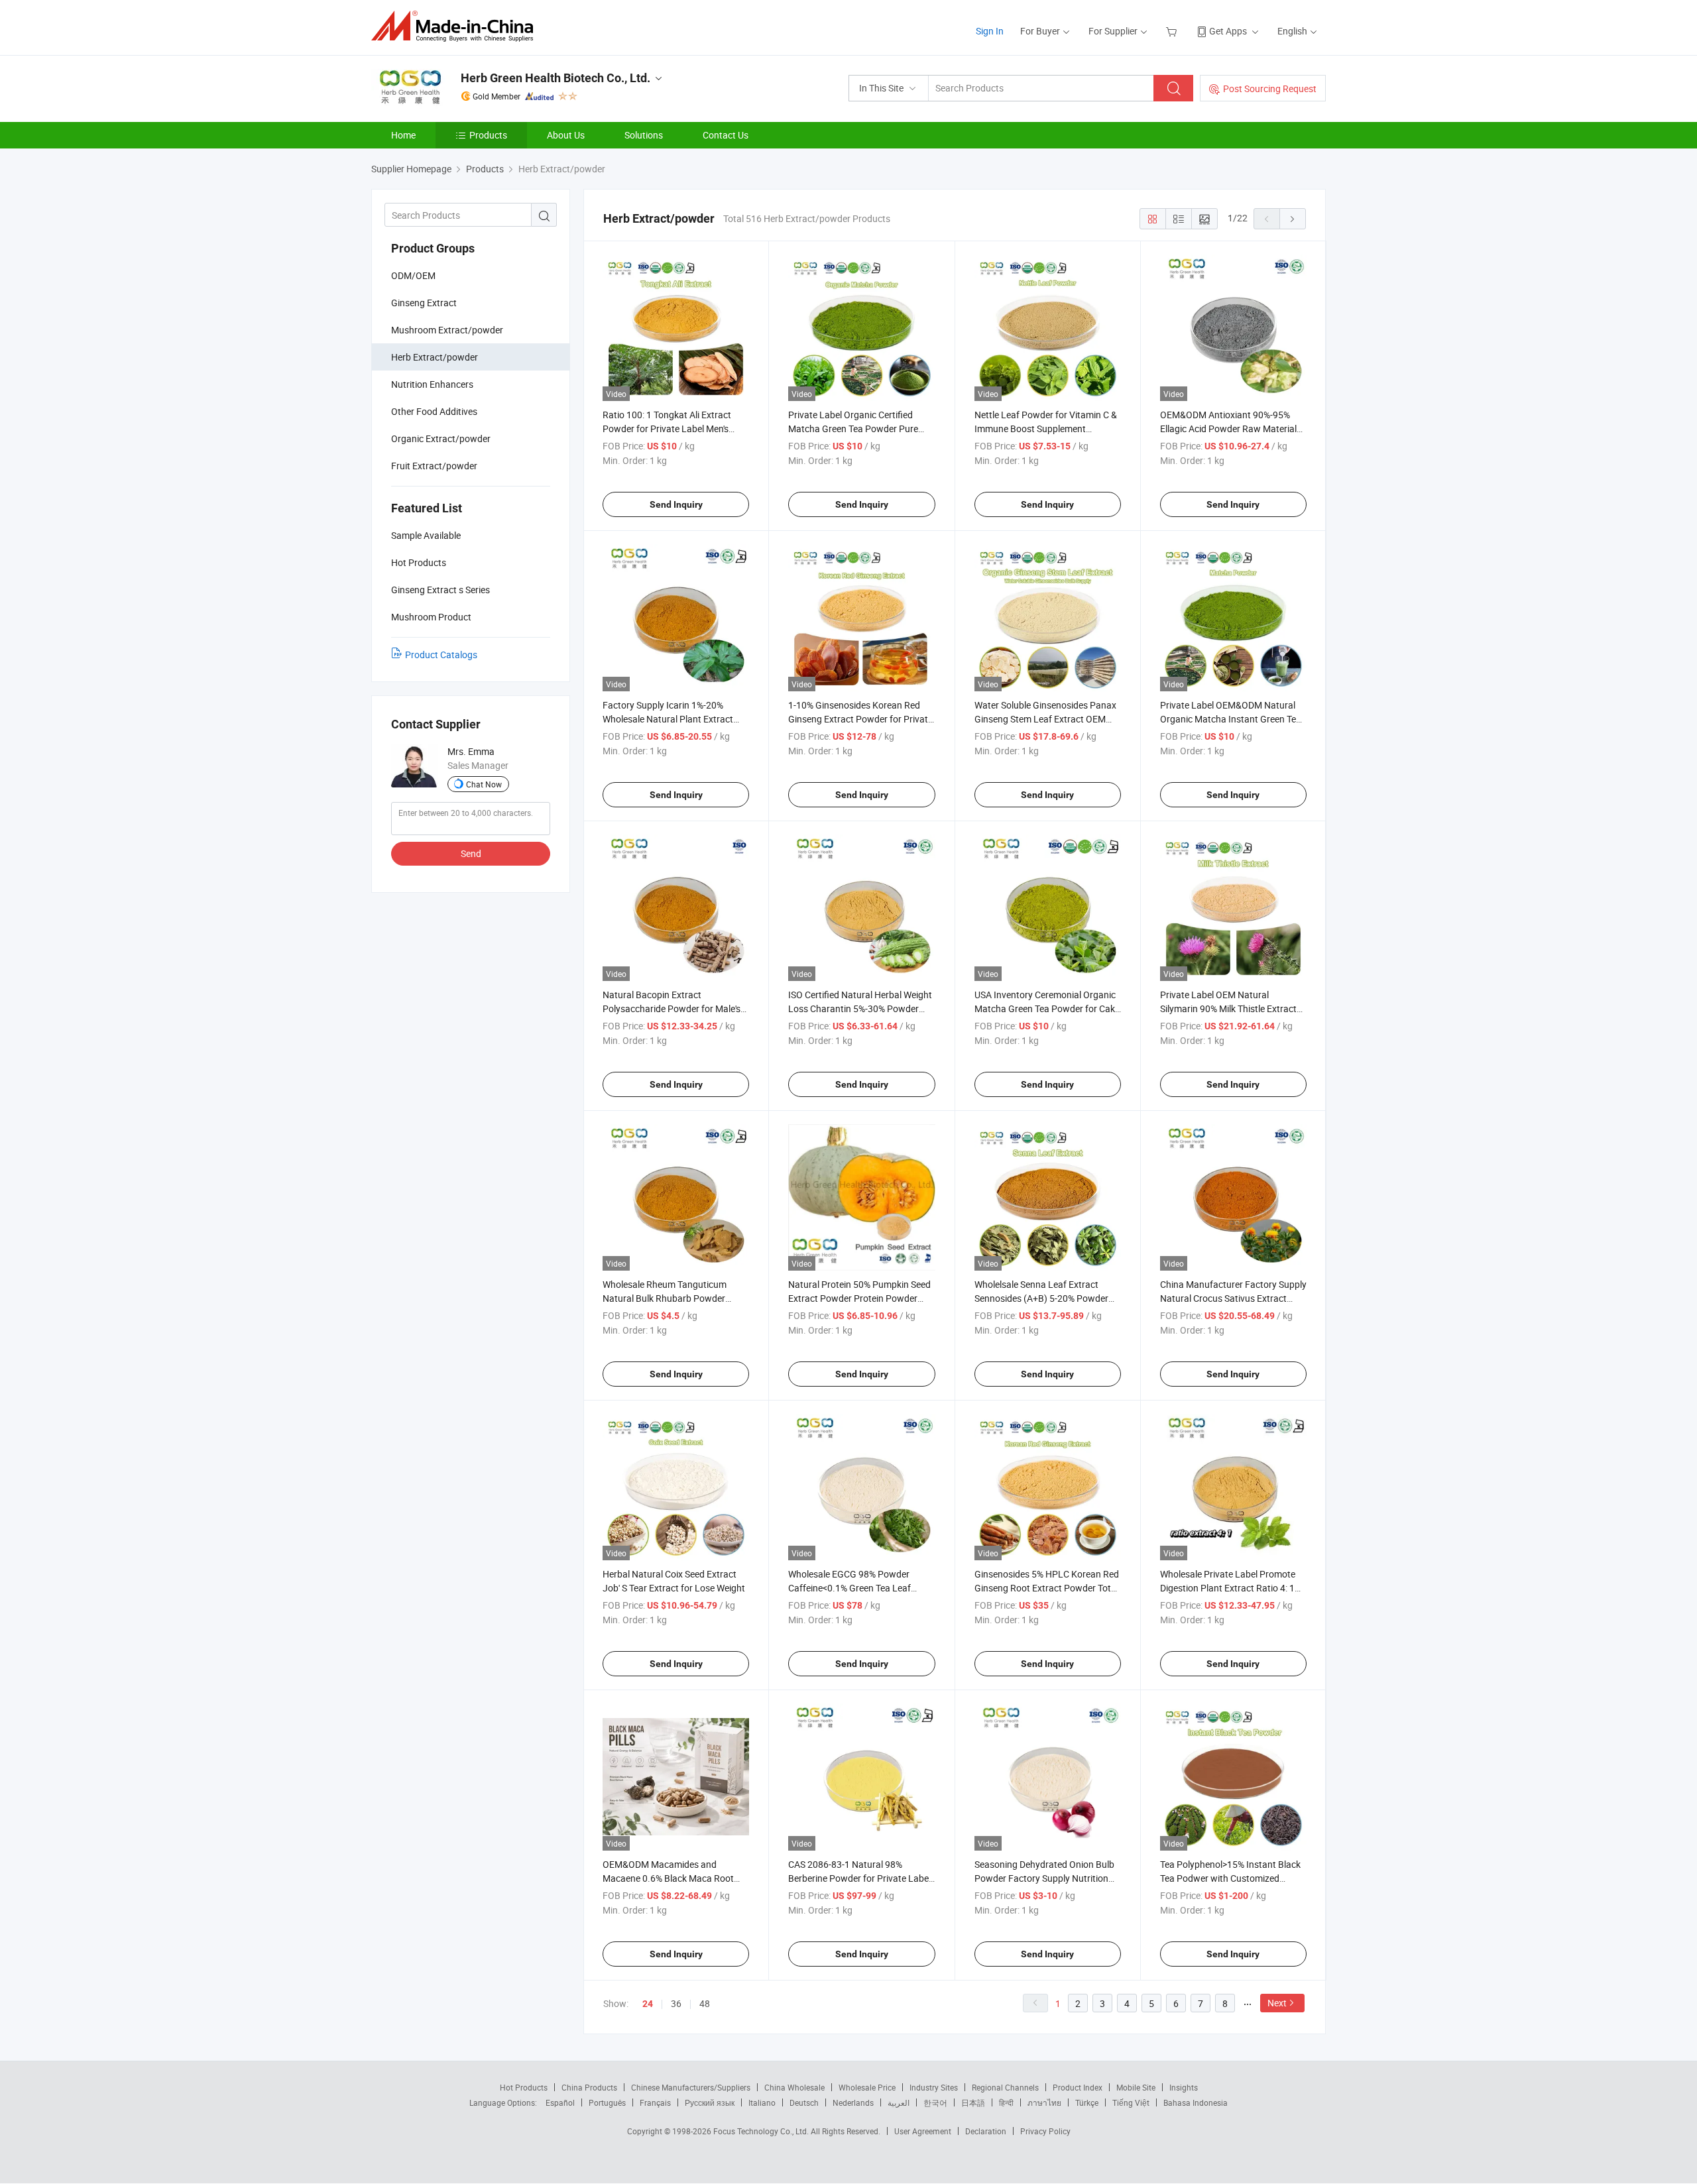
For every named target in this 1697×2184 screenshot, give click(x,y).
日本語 (973, 2102)
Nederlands (853, 2102)
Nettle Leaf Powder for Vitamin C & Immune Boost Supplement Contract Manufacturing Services (1046, 429)
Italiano (762, 2102)
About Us (566, 135)
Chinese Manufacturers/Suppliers (691, 2087)
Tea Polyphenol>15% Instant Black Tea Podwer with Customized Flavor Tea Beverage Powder (1230, 1878)
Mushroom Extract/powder (447, 330)
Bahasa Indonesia (1196, 2102)
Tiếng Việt (1131, 2102)
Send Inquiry (676, 504)
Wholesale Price (867, 2087)
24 (648, 2004)
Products (488, 135)
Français (655, 2102)
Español (560, 2102)
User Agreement (923, 2131)
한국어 (935, 2102)
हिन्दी (1006, 2102)
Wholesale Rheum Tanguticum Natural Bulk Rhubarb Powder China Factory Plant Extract (665, 1298)
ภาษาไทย (1044, 2102)
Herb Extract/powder (435, 357)
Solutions (644, 135)
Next (1277, 2003)
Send (471, 853)
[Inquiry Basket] (1173, 31)
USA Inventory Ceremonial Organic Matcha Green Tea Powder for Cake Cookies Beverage (1047, 1008)
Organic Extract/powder (441, 438)
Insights (1184, 2087)
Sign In (990, 31)
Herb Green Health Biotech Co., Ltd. (556, 78)
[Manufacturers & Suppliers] (456, 26)
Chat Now (484, 784)
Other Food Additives (434, 411)
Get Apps (1228, 31)
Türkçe (1087, 2102)
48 (705, 2003)
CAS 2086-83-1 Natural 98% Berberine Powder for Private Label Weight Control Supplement (859, 1878)
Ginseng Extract (424, 303)
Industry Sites (934, 2087)
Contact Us (726, 135)
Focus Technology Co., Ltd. (762, 2131)
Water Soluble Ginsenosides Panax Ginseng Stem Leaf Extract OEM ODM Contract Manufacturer (1045, 719)
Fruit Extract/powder (434, 466)
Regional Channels (1005, 2087)
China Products (589, 2087)
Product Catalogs (441, 655)
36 (676, 2003)
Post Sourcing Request (1270, 88)
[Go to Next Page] (1293, 219)
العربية (899, 2102)
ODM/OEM (413, 275)
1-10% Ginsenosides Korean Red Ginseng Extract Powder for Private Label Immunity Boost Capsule (860, 719)
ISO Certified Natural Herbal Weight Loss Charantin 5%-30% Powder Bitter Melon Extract (860, 1008)
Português (607, 2102)
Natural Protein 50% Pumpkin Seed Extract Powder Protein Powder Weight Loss (859, 1298)
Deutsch (804, 2102)
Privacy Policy (1045, 2131)
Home (403, 135)
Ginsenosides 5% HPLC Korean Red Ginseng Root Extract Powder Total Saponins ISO (1047, 1588)
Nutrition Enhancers (432, 384)
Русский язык (710, 2102)
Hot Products (524, 2087)
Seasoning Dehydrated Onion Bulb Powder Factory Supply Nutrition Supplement (1044, 1878)
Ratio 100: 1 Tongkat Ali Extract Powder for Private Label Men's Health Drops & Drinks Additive (667, 429)
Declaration (986, 2131)
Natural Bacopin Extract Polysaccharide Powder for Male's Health (672, 1008)
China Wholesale (794, 2087)
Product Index (1078, 2087)
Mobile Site (1136, 2087)
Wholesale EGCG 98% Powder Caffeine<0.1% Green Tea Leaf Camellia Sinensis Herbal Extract (854, 1588)
